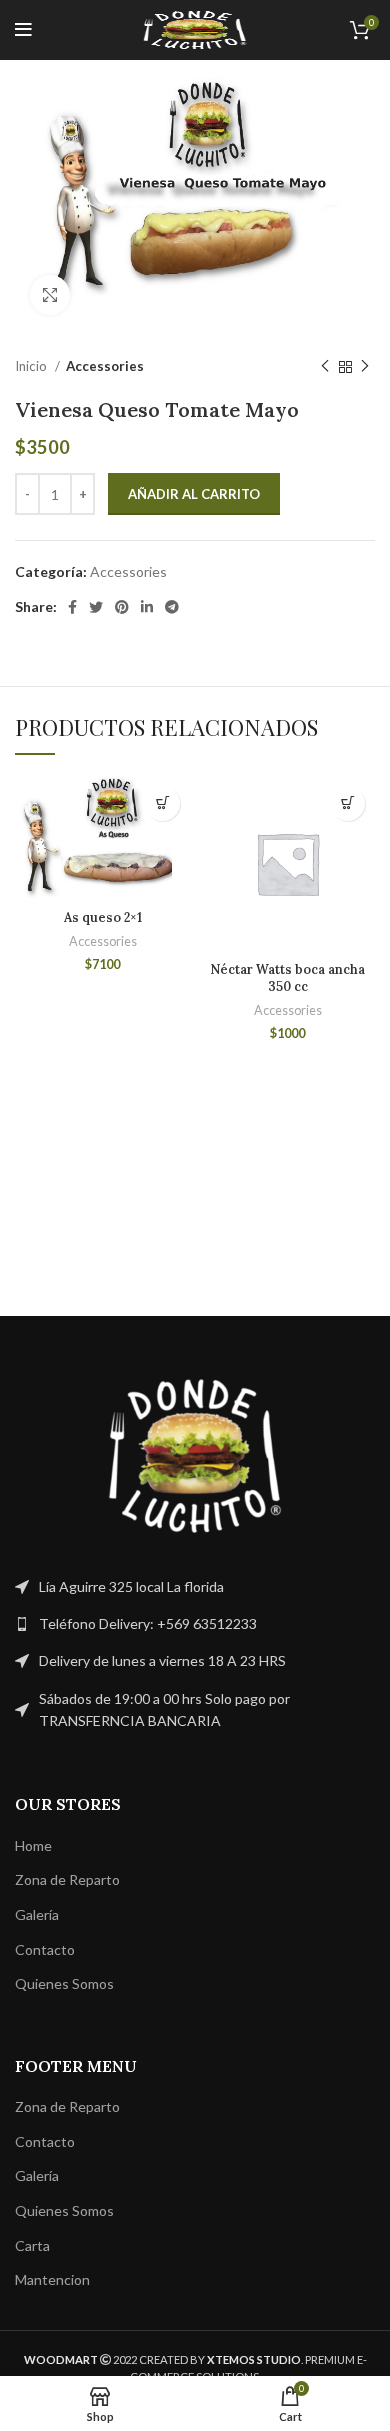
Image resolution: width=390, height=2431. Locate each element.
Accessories (105, 366)
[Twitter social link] (96, 607)
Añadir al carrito (194, 494)
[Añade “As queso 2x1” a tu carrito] (162, 803)
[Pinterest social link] (122, 607)
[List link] (195, 1624)
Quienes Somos (64, 1983)
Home (33, 1845)
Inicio (32, 366)
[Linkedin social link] (147, 607)
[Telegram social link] (172, 607)
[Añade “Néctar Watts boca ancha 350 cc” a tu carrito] (347, 803)
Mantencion (52, 2279)
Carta (32, 2245)
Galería (37, 1914)
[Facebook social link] (72, 607)
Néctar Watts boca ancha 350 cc (288, 978)
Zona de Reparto (67, 1879)
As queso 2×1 (103, 917)
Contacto (45, 1949)
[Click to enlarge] (50, 295)
